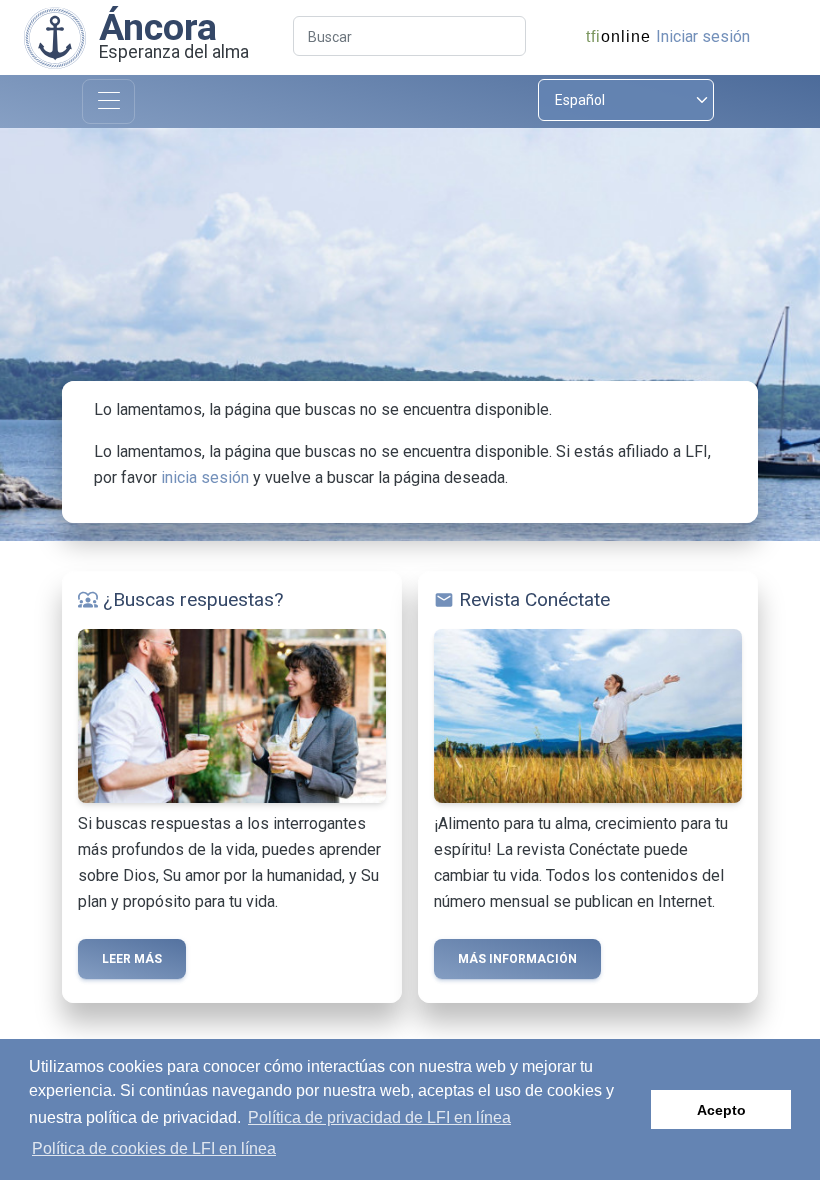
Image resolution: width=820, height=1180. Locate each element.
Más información (517, 959)
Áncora (158, 27)
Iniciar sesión (703, 36)
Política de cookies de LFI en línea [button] (154, 1148)
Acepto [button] (721, 1110)
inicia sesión (205, 477)
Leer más (132, 959)
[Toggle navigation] (108, 101)
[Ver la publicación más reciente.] (55, 36)
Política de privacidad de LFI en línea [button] (379, 1117)
